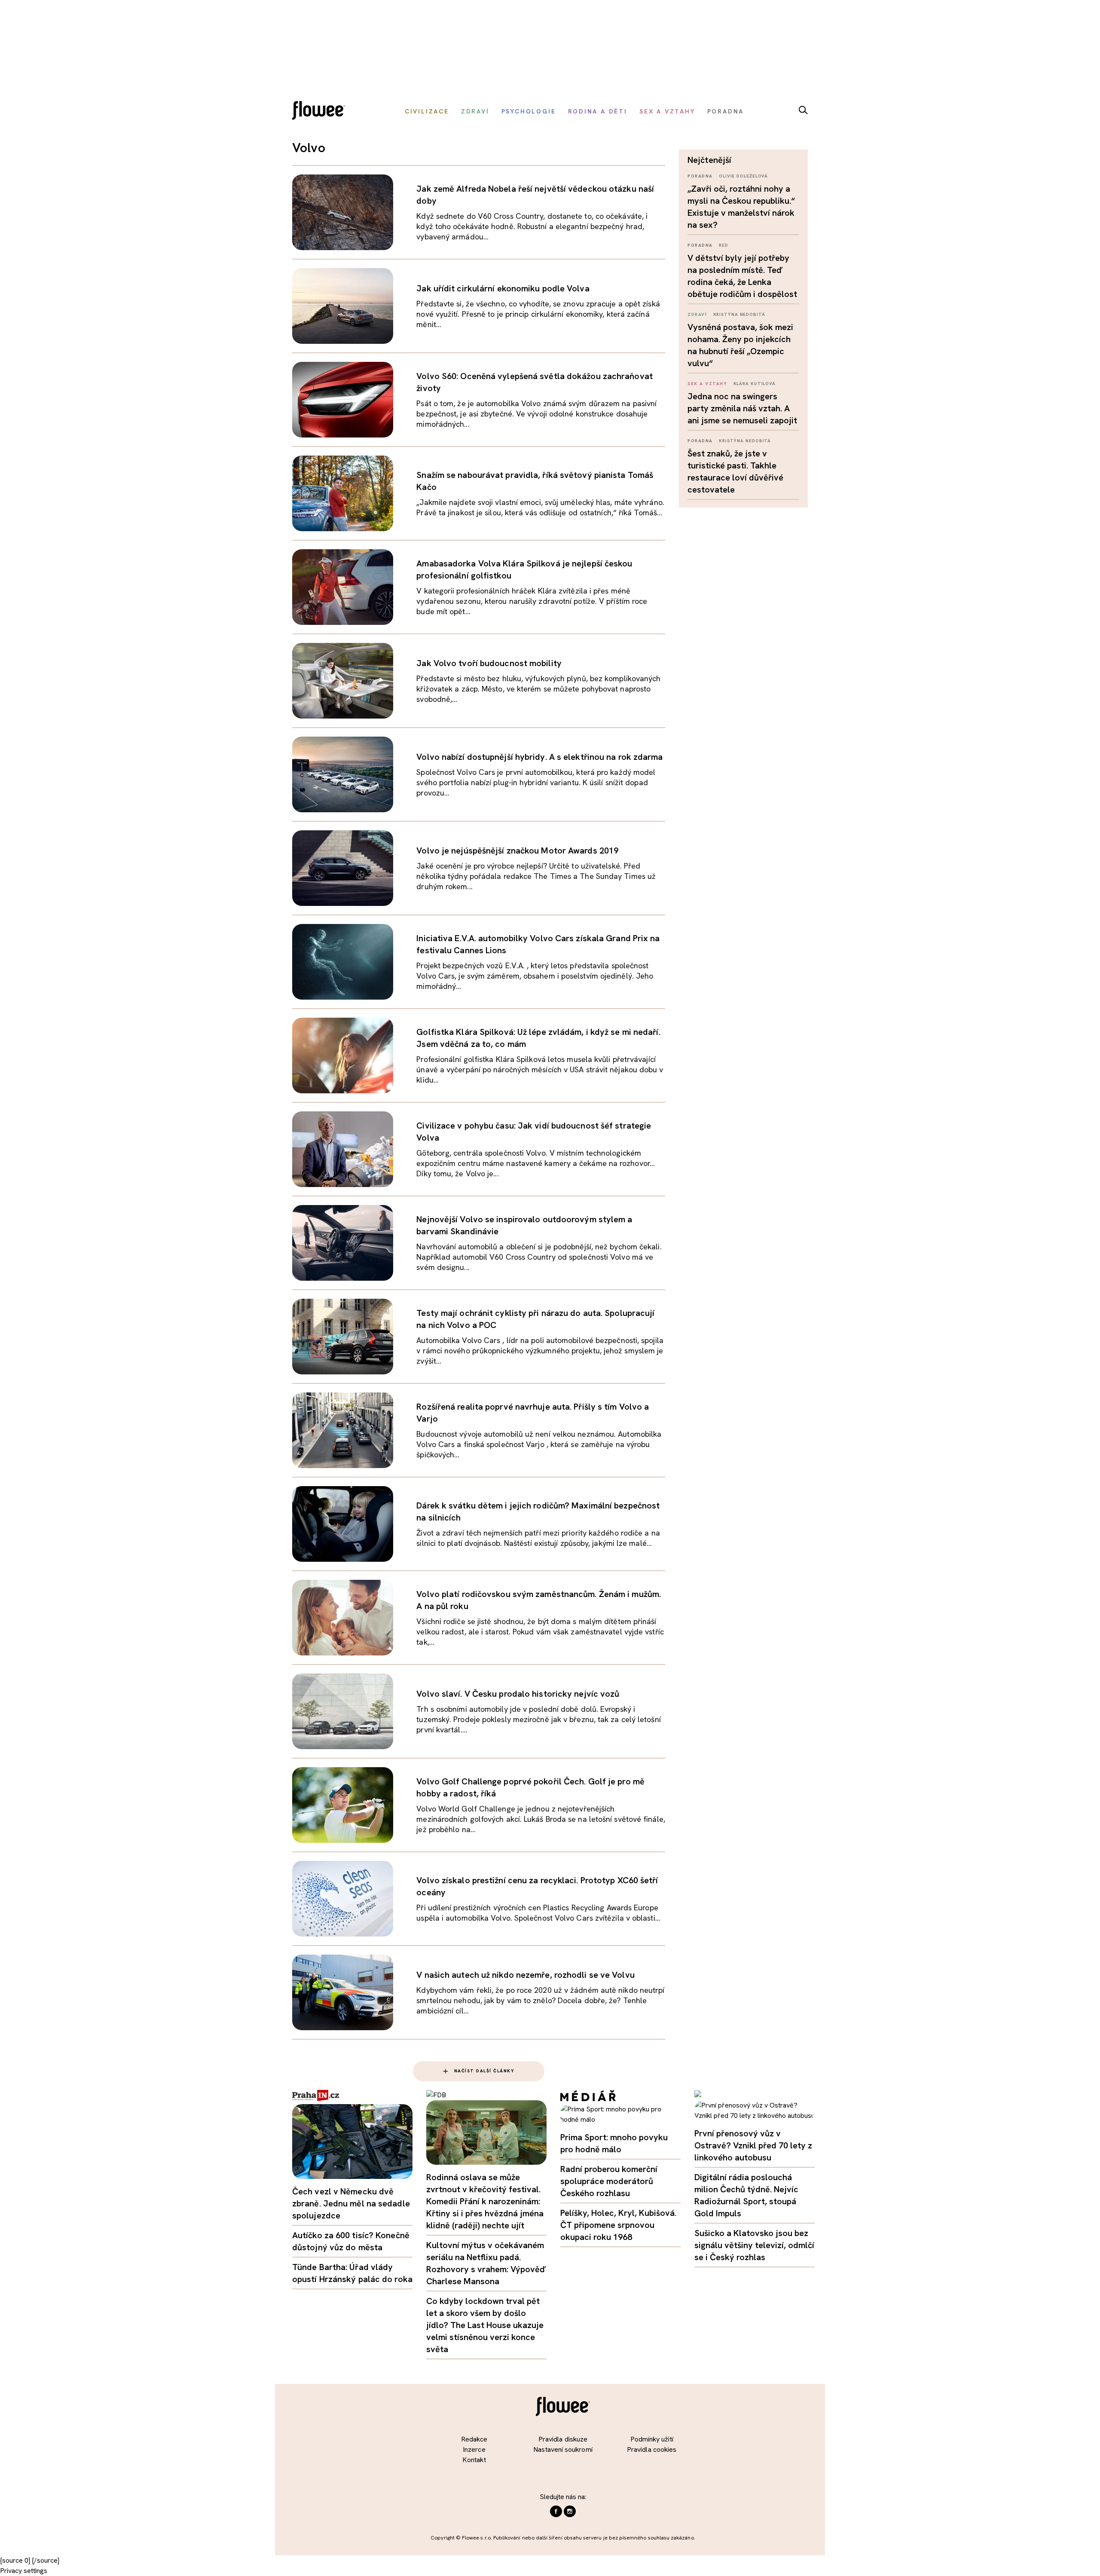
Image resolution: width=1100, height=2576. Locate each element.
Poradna (700, 176)
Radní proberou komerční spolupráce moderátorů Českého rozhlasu (609, 2181)
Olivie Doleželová (743, 176)
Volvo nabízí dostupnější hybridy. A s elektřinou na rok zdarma (539, 757)
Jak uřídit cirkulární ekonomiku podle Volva (503, 288)
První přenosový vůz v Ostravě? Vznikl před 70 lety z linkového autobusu (753, 2145)
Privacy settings (24, 2571)
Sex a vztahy (707, 384)
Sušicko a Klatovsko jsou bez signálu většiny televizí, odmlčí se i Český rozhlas (754, 2245)
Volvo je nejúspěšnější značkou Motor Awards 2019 (517, 851)
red (724, 245)
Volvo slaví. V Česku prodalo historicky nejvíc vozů (518, 1694)
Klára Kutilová (755, 384)
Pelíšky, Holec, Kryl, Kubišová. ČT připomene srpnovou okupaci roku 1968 (618, 2225)
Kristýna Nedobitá (739, 314)
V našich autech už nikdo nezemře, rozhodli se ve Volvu (525, 1975)
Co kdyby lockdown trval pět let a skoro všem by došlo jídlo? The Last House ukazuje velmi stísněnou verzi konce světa (485, 2325)
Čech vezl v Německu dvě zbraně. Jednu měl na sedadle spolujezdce (351, 2203)
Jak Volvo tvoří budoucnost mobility (489, 663)
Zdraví (697, 314)
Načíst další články (484, 2071)
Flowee (321, 112)
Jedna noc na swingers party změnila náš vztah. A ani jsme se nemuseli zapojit (742, 408)
